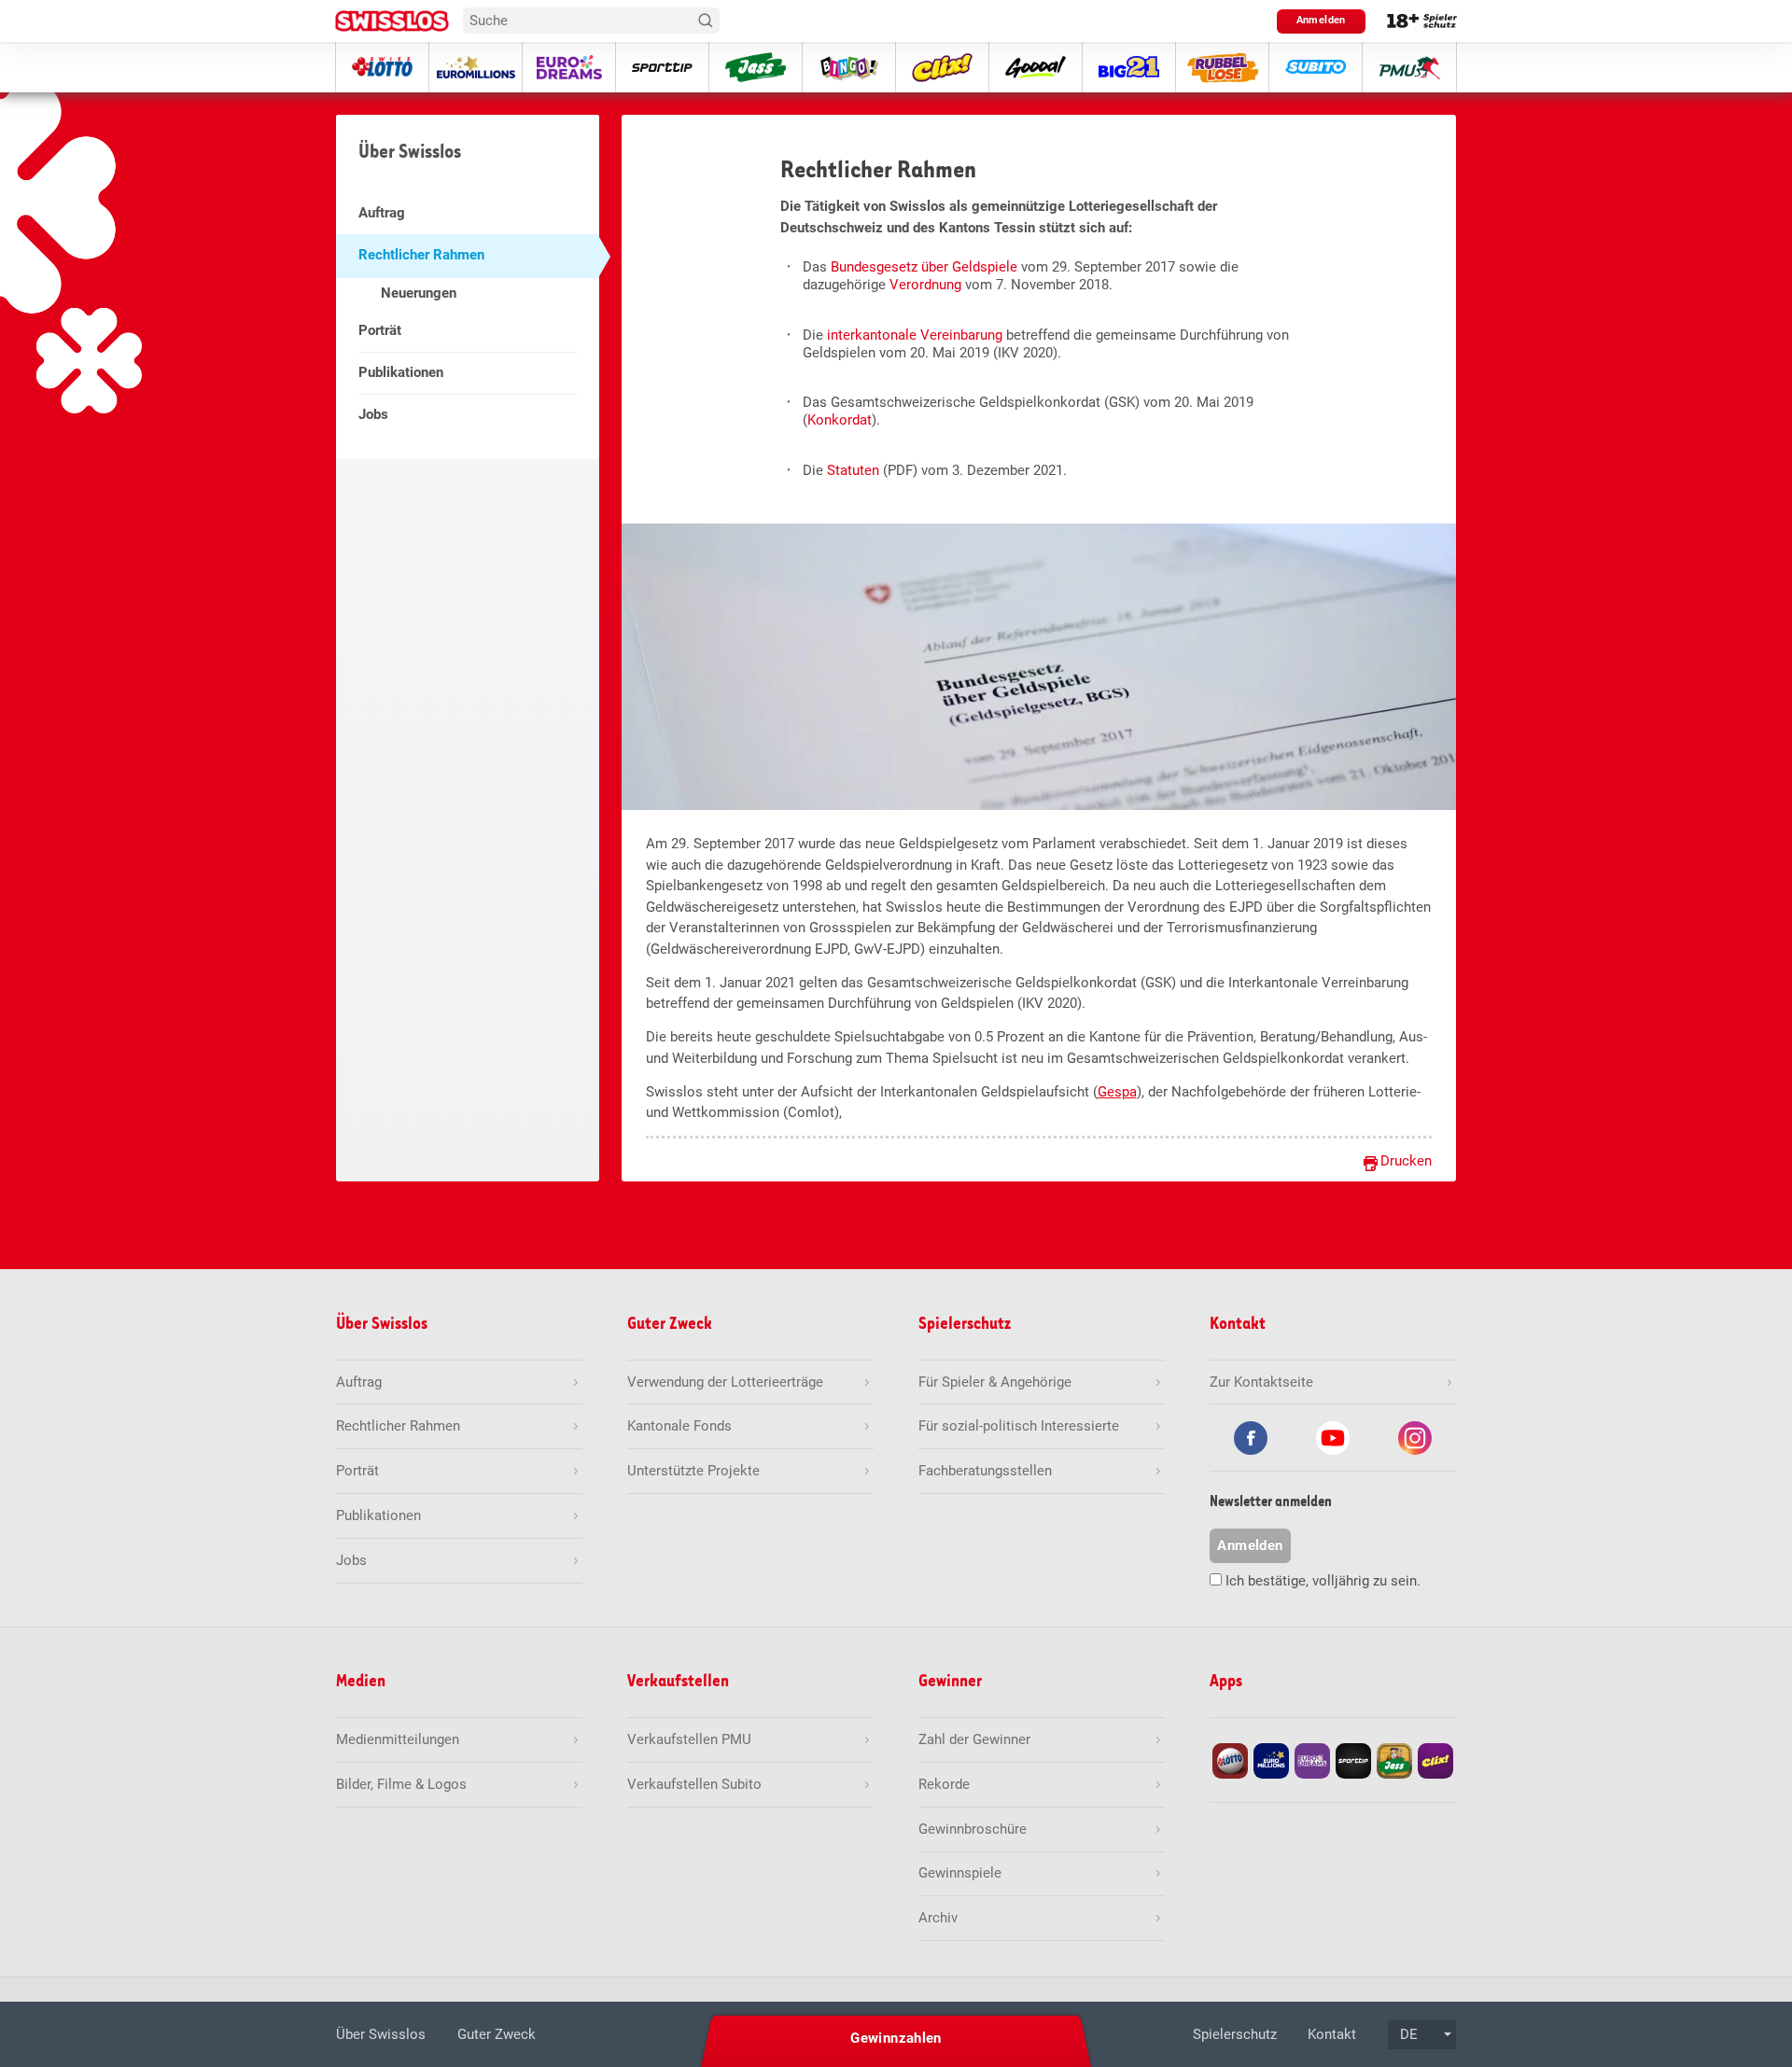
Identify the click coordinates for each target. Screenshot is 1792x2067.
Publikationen (401, 372)
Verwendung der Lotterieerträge (725, 1382)
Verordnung (925, 285)
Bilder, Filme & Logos (401, 1784)
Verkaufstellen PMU (689, 1739)
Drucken (1406, 1161)
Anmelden (1321, 20)
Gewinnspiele (960, 1873)
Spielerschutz (1235, 2034)
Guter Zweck (497, 2034)
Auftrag (382, 213)
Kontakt (1332, 2034)
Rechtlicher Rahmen (421, 255)
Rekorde (944, 1784)
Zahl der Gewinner (974, 1739)
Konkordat (840, 420)
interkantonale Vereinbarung (915, 335)
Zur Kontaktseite (1261, 1382)
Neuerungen (419, 293)
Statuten (853, 470)
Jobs (373, 414)
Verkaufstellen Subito (694, 1784)
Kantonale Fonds (679, 1426)
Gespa (1117, 1092)
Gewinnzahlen (896, 2038)
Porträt (380, 330)
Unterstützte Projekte (693, 1471)
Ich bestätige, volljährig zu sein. (1323, 1581)
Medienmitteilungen (398, 1739)
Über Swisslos (381, 2034)
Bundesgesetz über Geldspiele (924, 267)
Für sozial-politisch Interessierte (1019, 1426)
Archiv (938, 1918)
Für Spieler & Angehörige (995, 1382)
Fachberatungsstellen (985, 1471)
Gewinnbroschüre (973, 1829)
